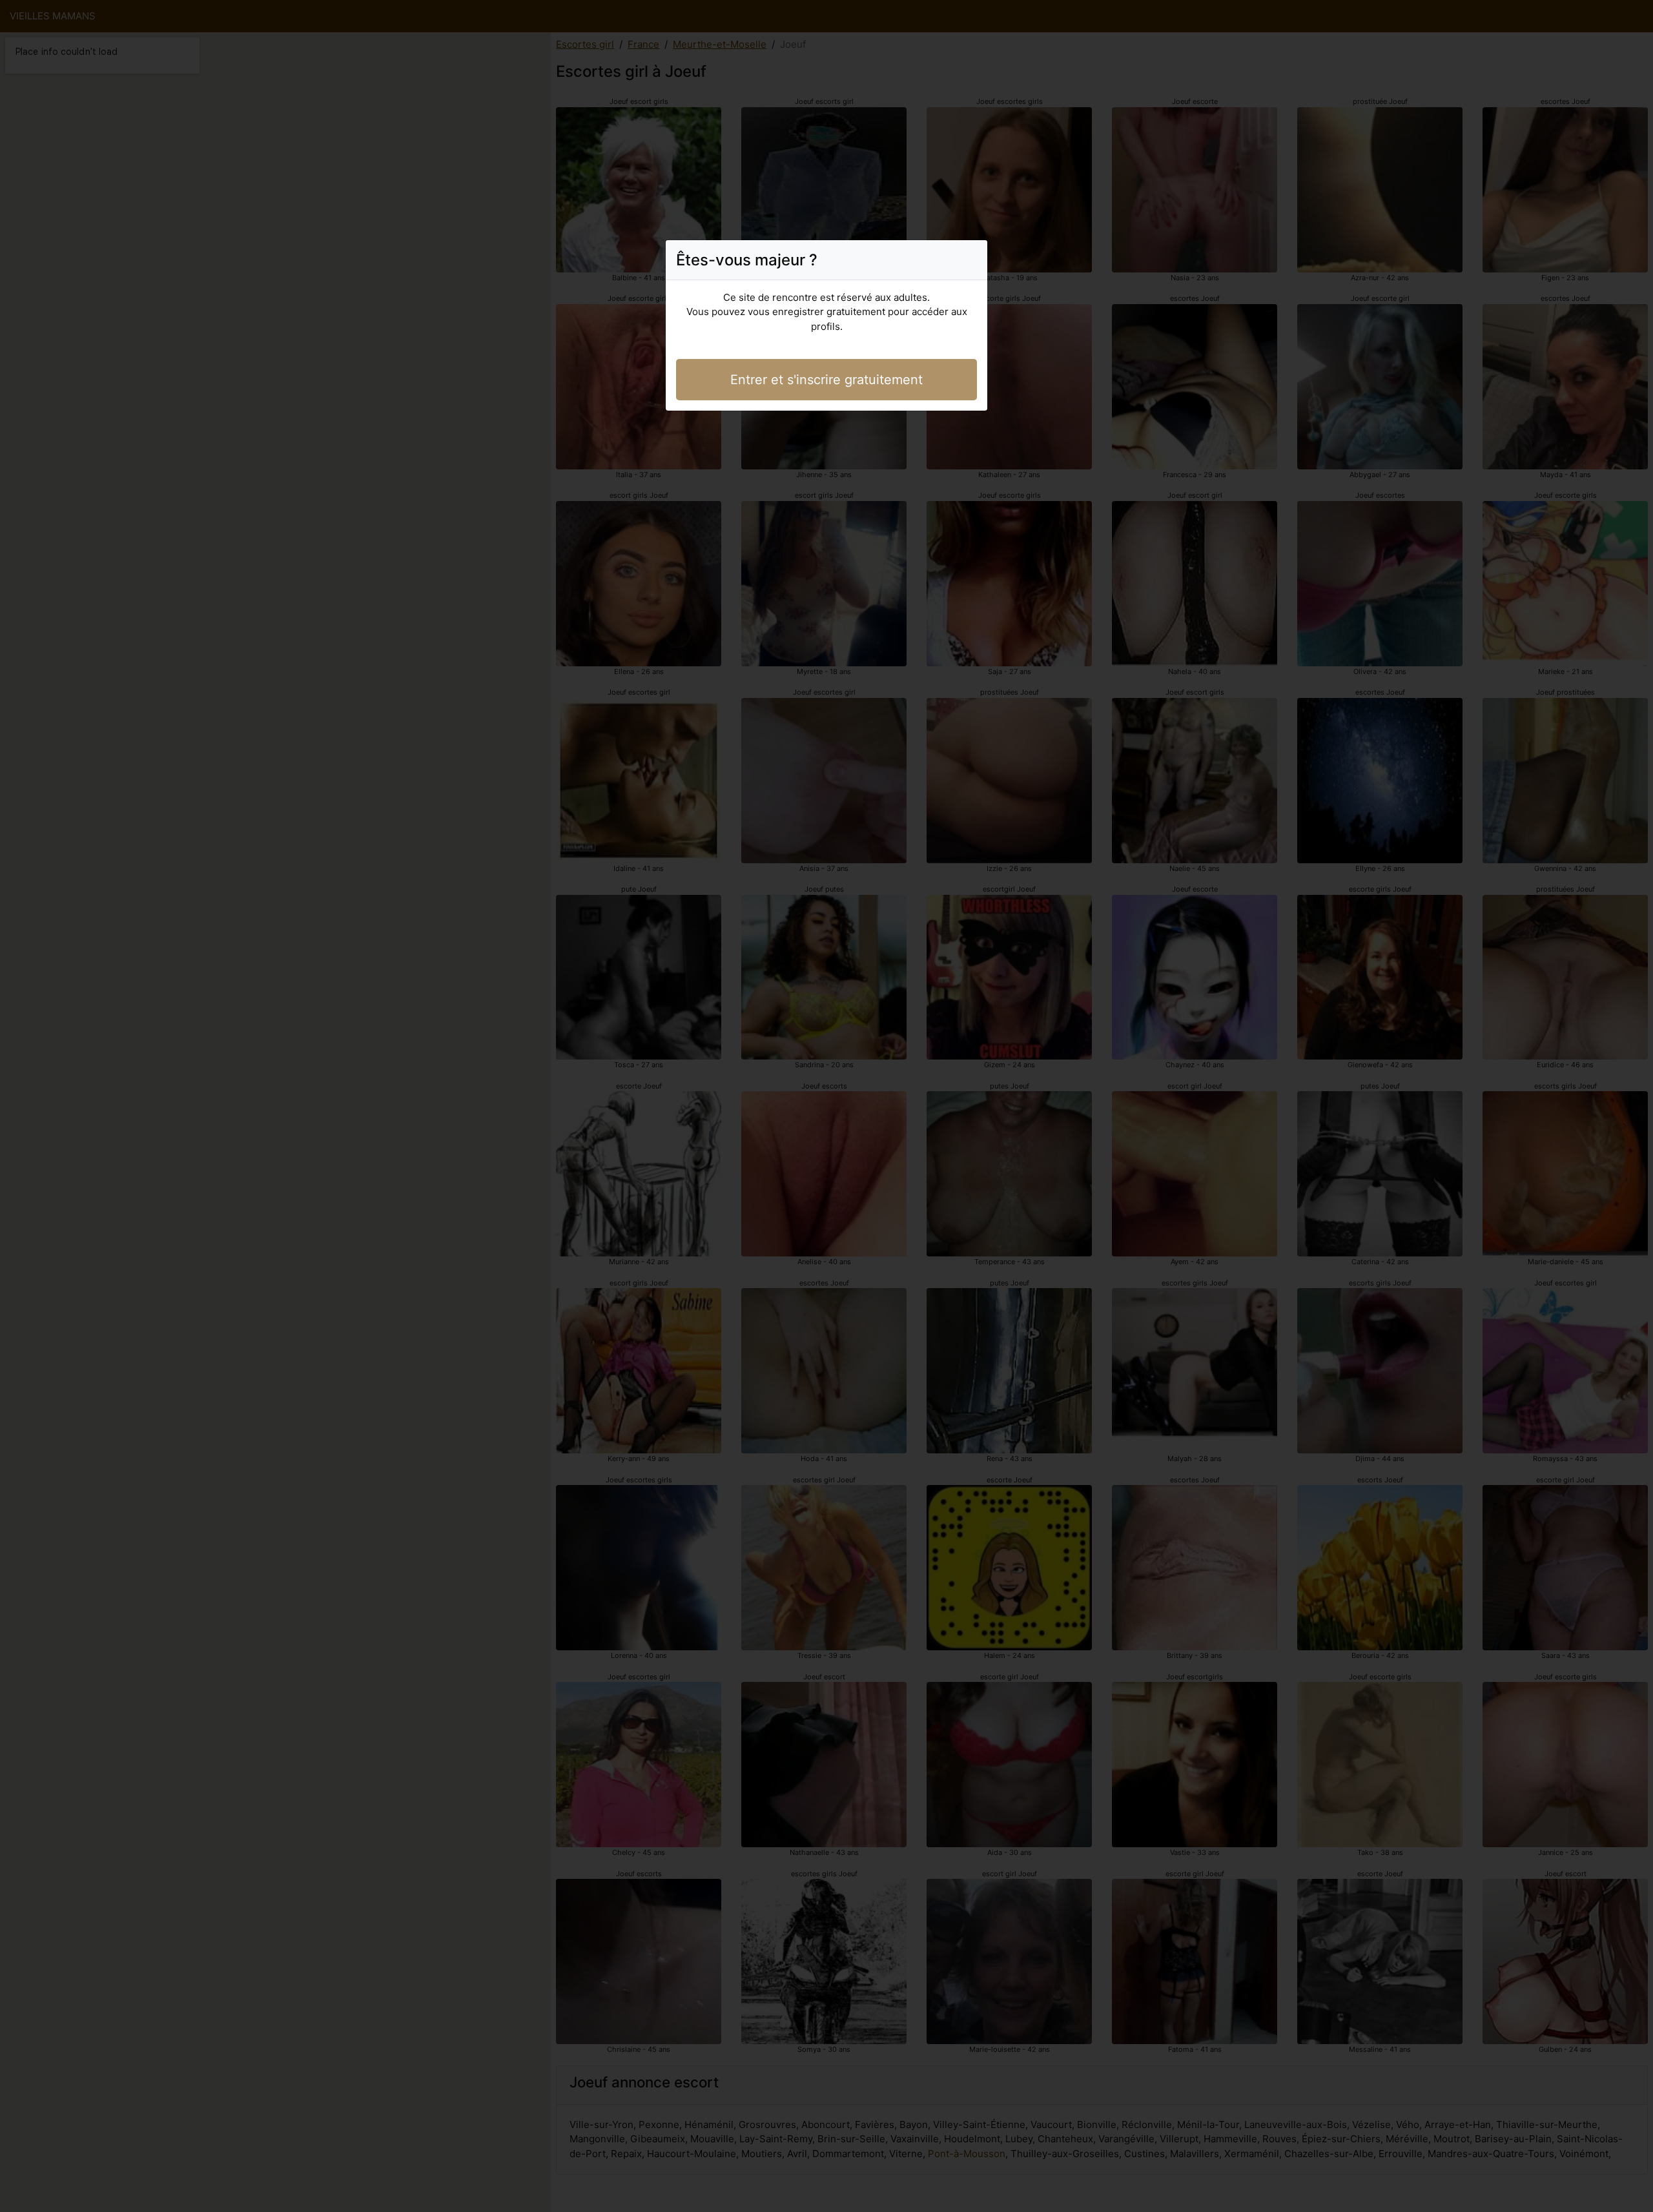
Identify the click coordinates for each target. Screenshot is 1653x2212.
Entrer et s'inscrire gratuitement (826, 380)
